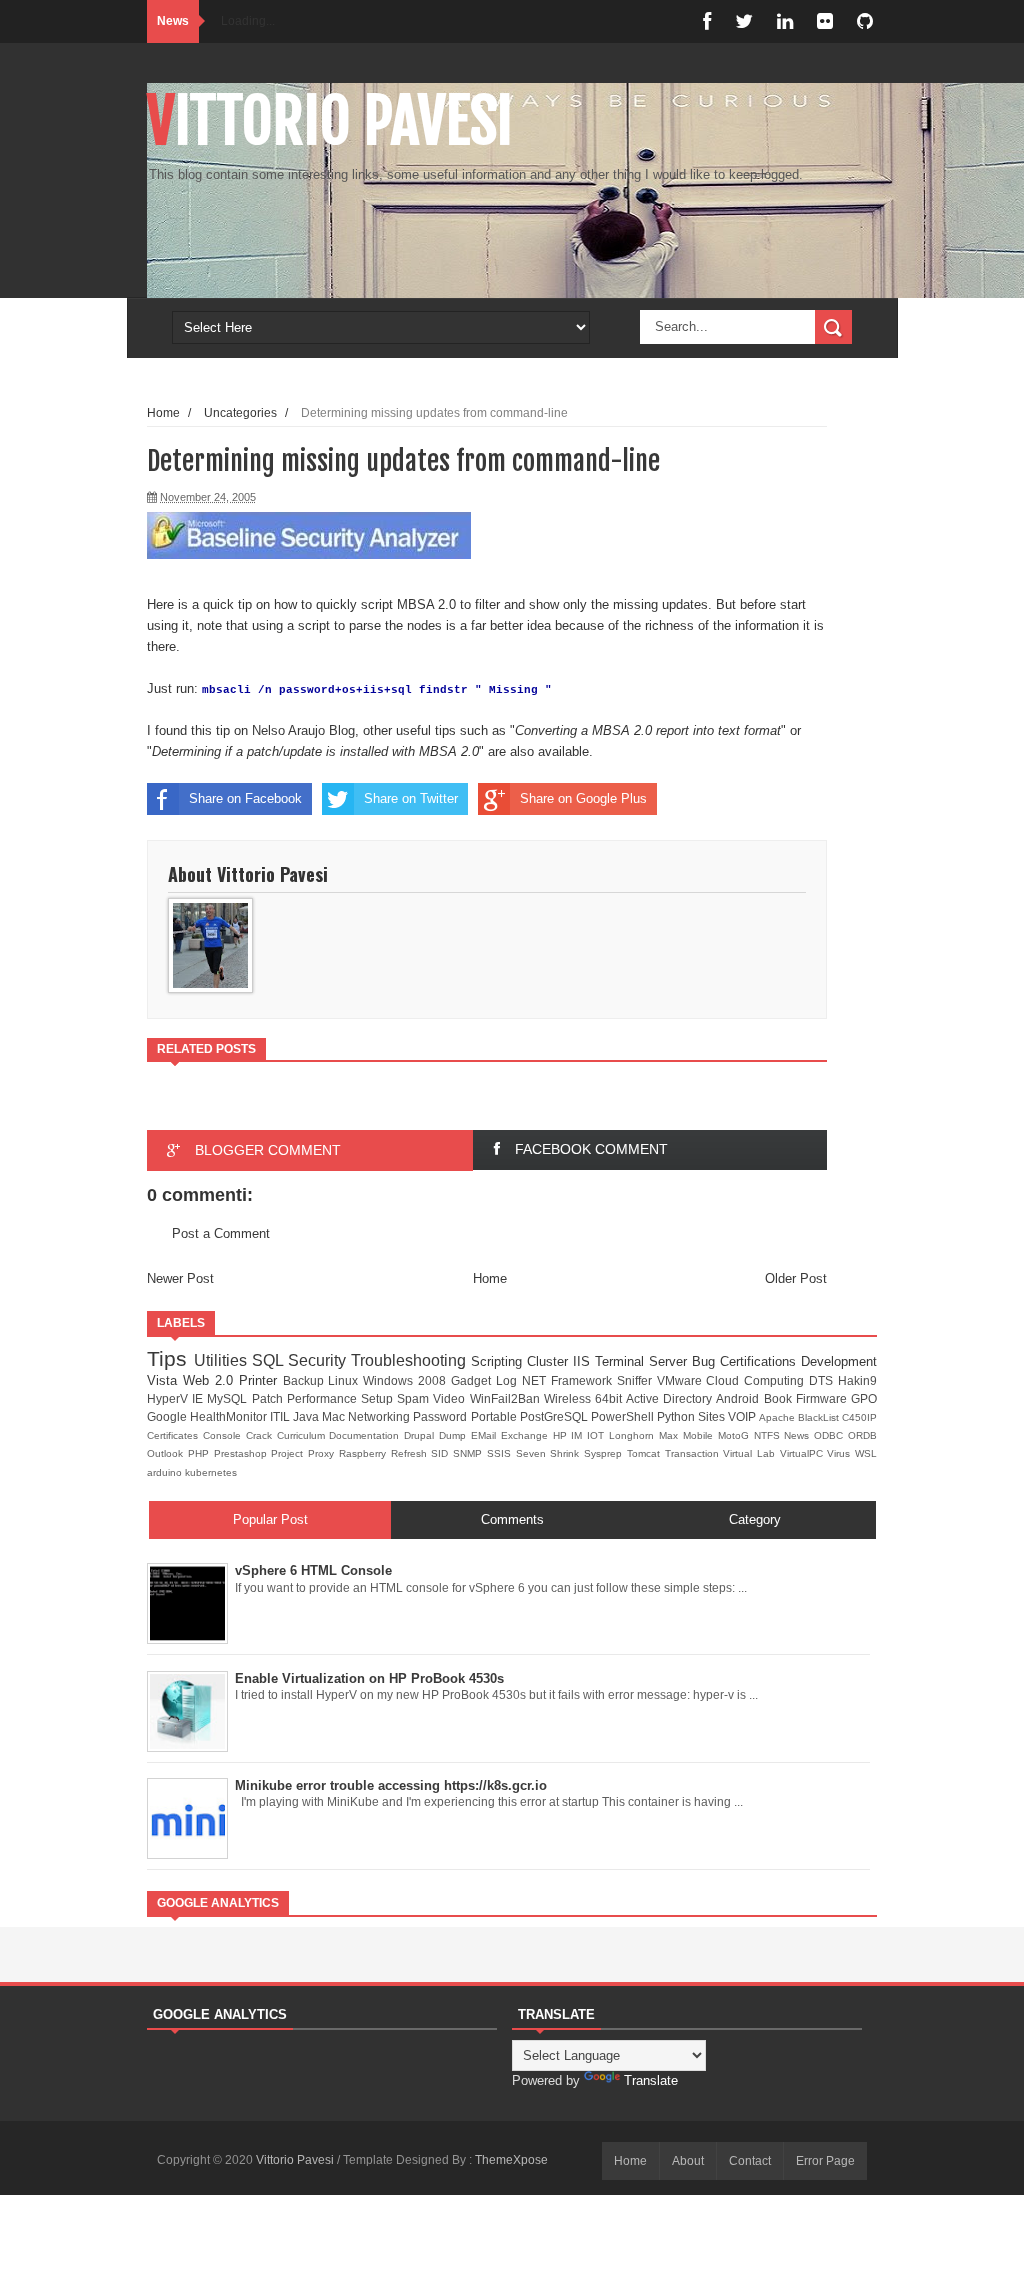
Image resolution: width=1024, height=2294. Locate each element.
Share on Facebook (245, 798)
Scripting (499, 1361)
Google (168, 1416)
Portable (495, 1416)
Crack (261, 1435)
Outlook (167, 1453)
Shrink (567, 1453)
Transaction (694, 1453)
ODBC (831, 1435)
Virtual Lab (751, 1453)
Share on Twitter (411, 798)
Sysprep (605, 1453)
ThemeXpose (511, 2160)
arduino (166, 1472)
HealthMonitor (230, 1416)
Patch (269, 1398)
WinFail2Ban (507, 1398)
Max (671, 1435)
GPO (864, 1398)
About (688, 2161)
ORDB (862, 1435)
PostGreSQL (555, 1416)
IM (579, 1435)
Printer (261, 1380)
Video (451, 1398)
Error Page (825, 2161)
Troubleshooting (411, 1360)
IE (199, 1398)
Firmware (823, 1398)
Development (839, 1361)
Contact (750, 2161)
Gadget (473, 1380)
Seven (533, 1453)
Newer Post (180, 1278)
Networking (380, 1416)
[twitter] (744, 21)
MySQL (229, 1398)
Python (677, 1416)
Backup (306, 1380)
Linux (345, 1380)
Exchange (527, 1435)
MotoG (736, 1435)
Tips (170, 1358)
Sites (713, 1416)
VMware (682, 1380)
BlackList (820, 1417)
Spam (415, 1398)
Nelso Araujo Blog (303, 730)
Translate (651, 2080)
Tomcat (646, 1453)
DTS (823, 1380)
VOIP (743, 1416)
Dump (455, 1435)
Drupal (421, 1435)
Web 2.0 (211, 1380)
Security (319, 1360)
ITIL (281, 1416)
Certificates (175, 1435)
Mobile (700, 1435)
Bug (706, 1361)
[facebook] (707, 21)
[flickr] (825, 21)
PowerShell (624, 1416)
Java (307, 1416)
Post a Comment (221, 1233)
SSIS (501, 1453)
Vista (165, 1380)
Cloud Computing (757, 1380)
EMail (486, 1435)
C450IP (859, 1417)
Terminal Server (643, 1361)
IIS (584, 1361)
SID (442, 1453)
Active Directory (671, 1398)
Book (780, 1398)
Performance (324, 1398)
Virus (841, 1453)
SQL (270, 1360)
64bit (610, 1398)
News (799, 1435)
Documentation (366, 1435)
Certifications (760, 1361)
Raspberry (365, 1453)
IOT (598, 1435)
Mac (335, 1416)
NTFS (769, 1435)
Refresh (411, 1453)
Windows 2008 (407, 1380)
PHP (201, 1453)
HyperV (169, 1398)
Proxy (323, 1453)
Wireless (569, 1398)
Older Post (796, 1278)
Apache (778, 1417)
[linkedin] (785, 21)
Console (224, 1435)
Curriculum (303, 1435)
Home (163, 412)
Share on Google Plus (583, 798)
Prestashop (243, 1453)
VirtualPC (804, 1453)
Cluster (550, 1361)
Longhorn (634, 1435)
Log (509, 1380)
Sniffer (637, 1380)
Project (289, 1453)
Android (739, 1398)
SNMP (470, 1453)
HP (562, 1435)
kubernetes (211, 1472)
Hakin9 (857, 1380)
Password (441, 1416)
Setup (379, 1398)
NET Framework (569, 1380)
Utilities (223, 1360)
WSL (866, 1453)
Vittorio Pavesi (330, 121)
